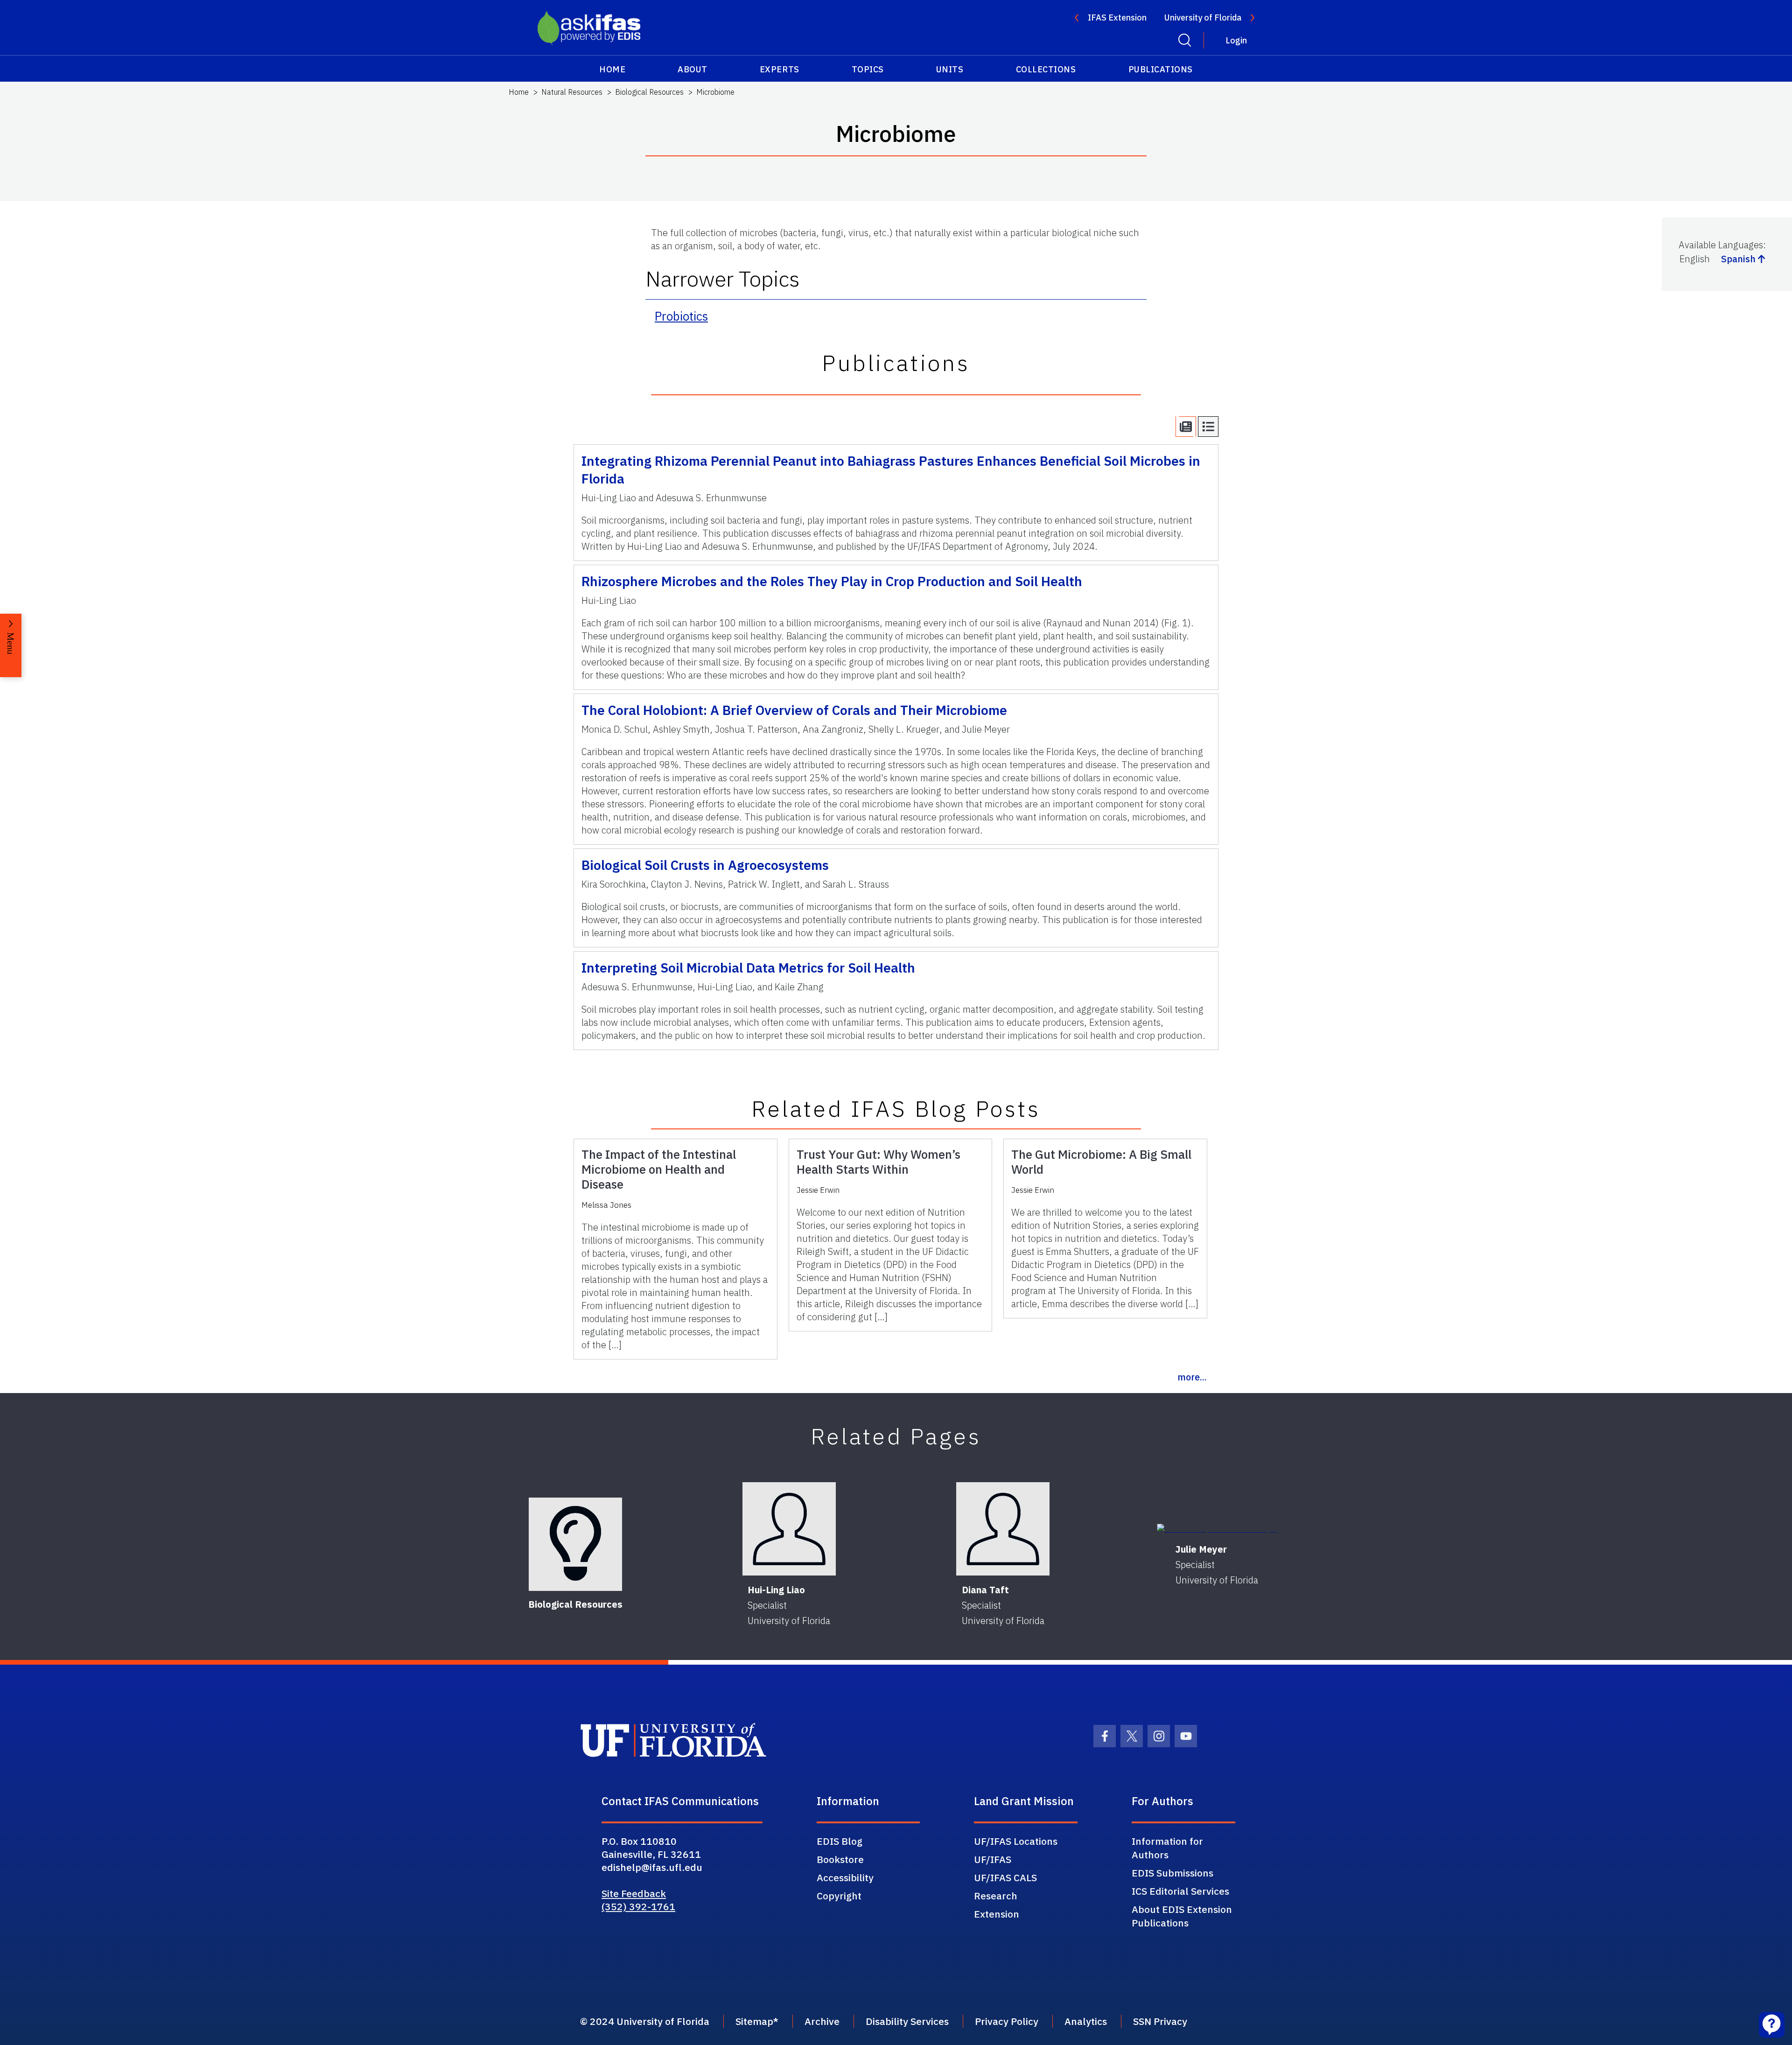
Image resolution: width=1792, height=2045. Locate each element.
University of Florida (1203, 18)
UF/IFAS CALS (1005, 1877)
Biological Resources (649, 92)
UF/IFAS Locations (1016, 1841)
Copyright (839, 1896)
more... (1192, 1377)
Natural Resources (572, 92)
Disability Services (907, 2021)
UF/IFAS (993, 1859)
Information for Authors (1167, 1848)
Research (996, 1896)
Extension (997, 1914)
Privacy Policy (1007, 2021)
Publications (1161, 69)
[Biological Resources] (575, 1544)
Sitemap (754, 2021)
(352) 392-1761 (638, 1906)
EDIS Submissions (1172, 1873)
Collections (1046, 69)
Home (612, 69)
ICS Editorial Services (1180, 1891)
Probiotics (681, 316)
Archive (822, 2021)
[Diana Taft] (1003, 1529)
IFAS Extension (1117, 18)
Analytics (1086, 2021)
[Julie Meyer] (1217, 1529)
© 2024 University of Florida (645, 2021)
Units (950, 69)
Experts (780, 69)
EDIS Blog (840, 1841)
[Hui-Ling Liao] (789, 1529)
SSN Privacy (1160, 2021)
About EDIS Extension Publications (1182, 1916)
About (693, 69)
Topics (868, 69)
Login (1236, 40)
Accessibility (845, 1877)
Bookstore (840, 1859)
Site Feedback (634, 1893)
